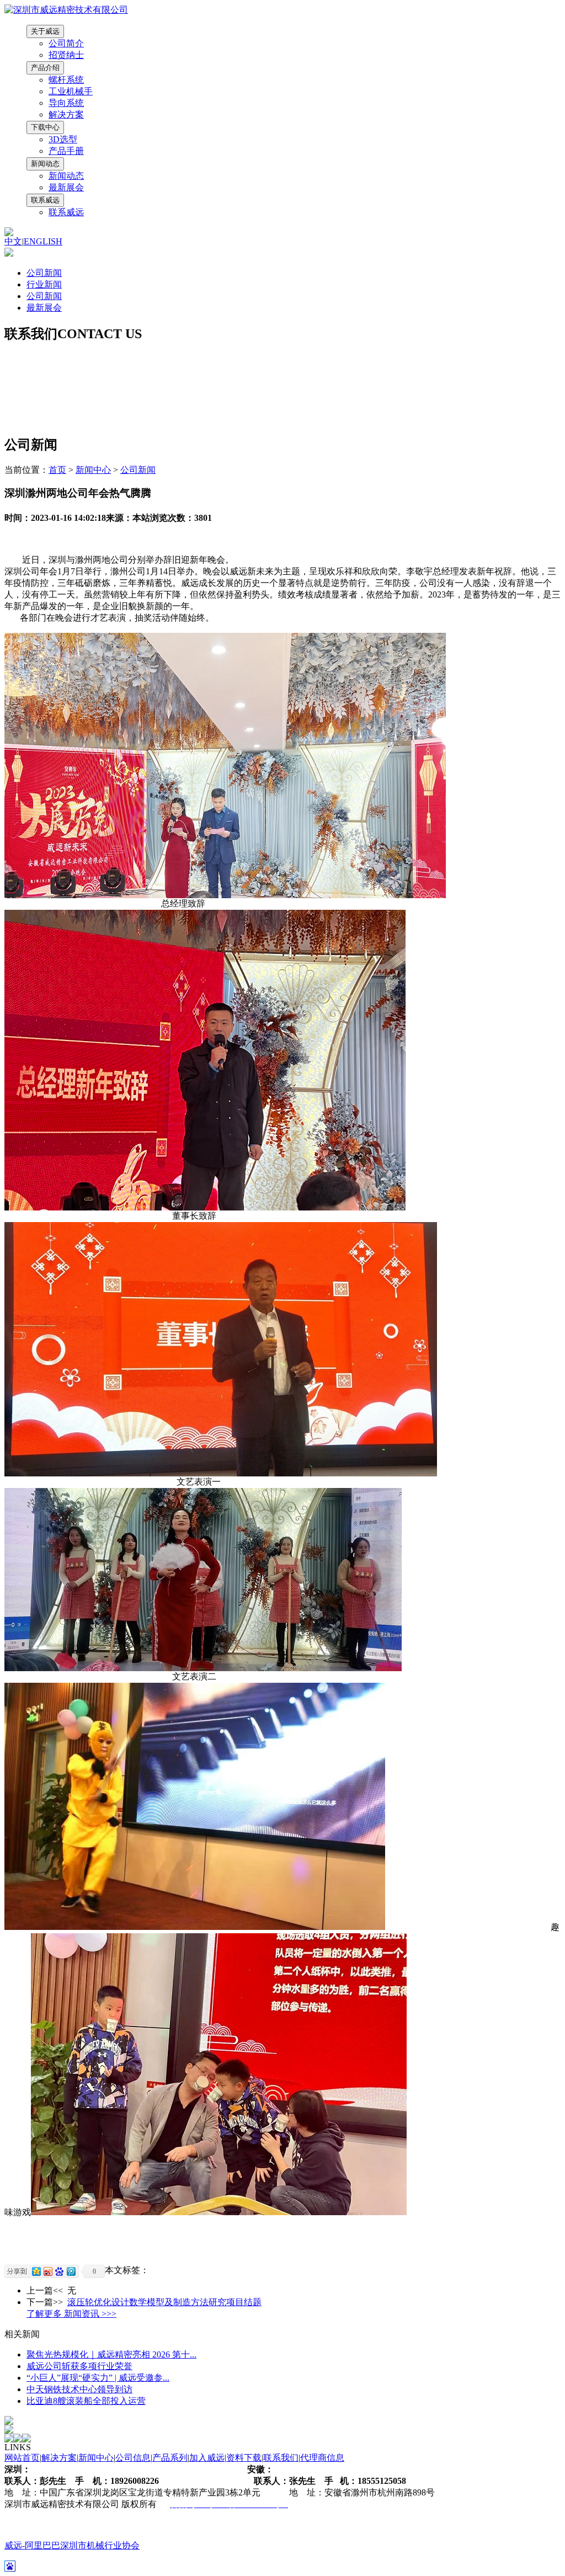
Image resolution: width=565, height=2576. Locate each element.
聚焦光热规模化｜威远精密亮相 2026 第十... (111, 2354)
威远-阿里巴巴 (32, 2545)
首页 (57, 470)
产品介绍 (45, 68)
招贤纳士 (66, 55)
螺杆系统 (66, 80)
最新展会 (66, 187)
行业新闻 (44, 284)
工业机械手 (71, 91)
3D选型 (63, 139)
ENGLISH (43, 241)
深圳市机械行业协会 (100, 2545)
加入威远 (207, 2458)
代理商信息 (322, 2458)
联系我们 (281, 2458)
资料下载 (244, 2458)
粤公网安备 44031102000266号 (63, 2516)
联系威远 (45, 200)
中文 (13, 241)
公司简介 (66, 43)
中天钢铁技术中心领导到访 (79, 2389)
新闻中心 (93, 470)
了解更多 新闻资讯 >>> (71, 2314)
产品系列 (170, 2458)
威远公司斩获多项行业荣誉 (79, 2366)
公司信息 (133, 2458)
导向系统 (66, 103)
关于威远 (45, 31)
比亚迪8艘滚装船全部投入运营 (86, 2401)
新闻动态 (45, 164)
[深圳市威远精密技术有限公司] (66, 10)
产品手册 (66, 151)
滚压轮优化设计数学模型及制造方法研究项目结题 (164, 2302)
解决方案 (66, 114)
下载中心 (45, 127)
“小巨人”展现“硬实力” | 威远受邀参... (98, 2378)
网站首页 (22, 2458)
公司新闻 (44, 273)
